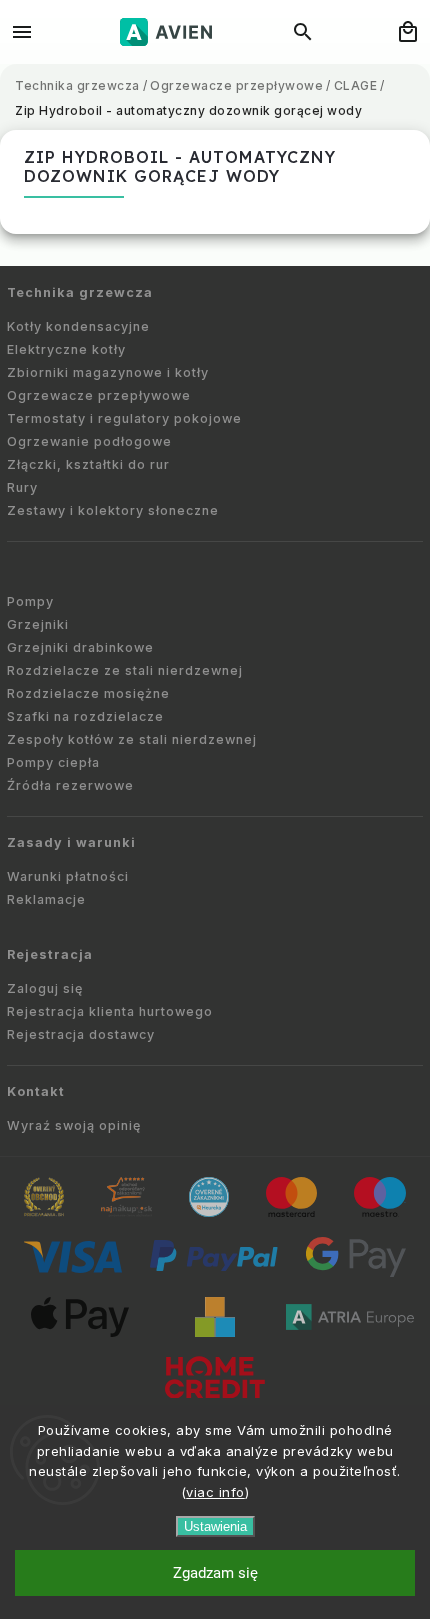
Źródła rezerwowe (70, 785)
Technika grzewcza (80, 292)
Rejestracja (50, 954)
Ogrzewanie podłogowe (89, 441)
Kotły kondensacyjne (78, 326)
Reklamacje (46, 899)
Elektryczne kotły (66, 349)
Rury (22, 487)
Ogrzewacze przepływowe (99, 395)
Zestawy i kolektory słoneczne (113, 510)
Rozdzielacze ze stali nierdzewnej (125, 670)
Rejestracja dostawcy (81, 1034)
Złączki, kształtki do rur (88, 464)
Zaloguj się (45, 988)
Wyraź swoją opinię (74, 1125)
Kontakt (36, 1091)
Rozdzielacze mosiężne (88, 693)
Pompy (30, 601)
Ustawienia (215, 1526)
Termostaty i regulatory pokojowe (124, 418)
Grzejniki (38, 624)
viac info (215, 1492)
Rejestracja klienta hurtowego (110, 1011)
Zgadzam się (215, 1573)
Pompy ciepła (53, 762)
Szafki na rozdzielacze (85, 716)
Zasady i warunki (71, 842)
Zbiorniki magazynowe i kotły (108, 372)
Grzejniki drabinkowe (80, 647)
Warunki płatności (68, 876)
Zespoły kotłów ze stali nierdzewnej (132, 739)
